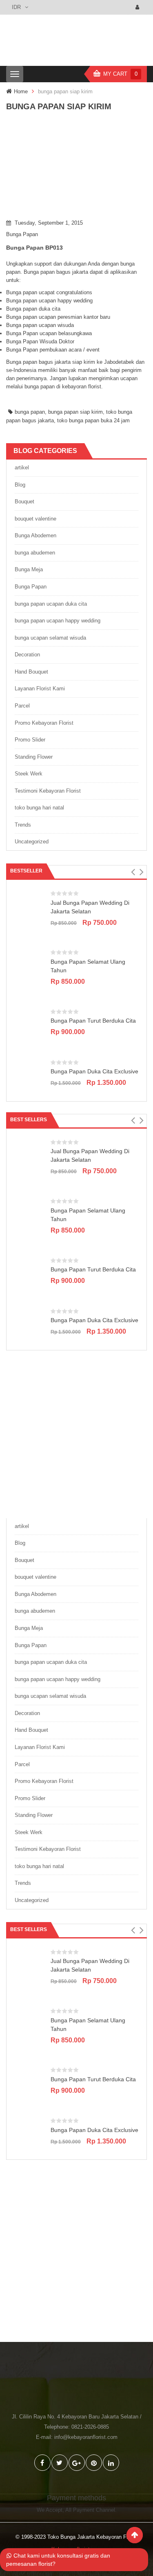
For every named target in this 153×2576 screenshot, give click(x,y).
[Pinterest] (94, 2463)
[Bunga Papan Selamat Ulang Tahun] (30, 966)
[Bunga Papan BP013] (76, 168)
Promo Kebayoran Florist (44, 723)
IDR (16, 7)
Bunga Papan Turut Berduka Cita (93, 1021)
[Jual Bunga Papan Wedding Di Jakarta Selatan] (30, 906)
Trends (23, 825)
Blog (20, 485)
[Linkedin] (111, 2463)
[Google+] (77, 2463)
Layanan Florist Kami (40, 689)
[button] (133, 872)
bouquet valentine (35, 519)
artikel (22, 468)
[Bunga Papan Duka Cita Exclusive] (30, 1075)
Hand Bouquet (31, 672)
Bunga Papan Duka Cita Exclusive (94, 1071)
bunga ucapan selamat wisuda (50, 638)
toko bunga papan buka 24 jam (93, 420)
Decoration (27, 655)
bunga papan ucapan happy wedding (58, 621)
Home (21, 91)
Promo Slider (30, 740)
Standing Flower (34, 757)
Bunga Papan (22, 234)
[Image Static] (76, 2257)
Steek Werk (29, 774)
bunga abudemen (35, 553)
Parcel (22, 706)
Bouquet (24, 501)
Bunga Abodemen (35, 535)
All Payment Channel (90, 2510)
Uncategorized (32, 842)
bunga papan (30, 412)
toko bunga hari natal (39, 808)
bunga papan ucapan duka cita (51, 604)
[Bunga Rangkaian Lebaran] (76, 1433)
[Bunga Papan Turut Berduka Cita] (30, 1024)
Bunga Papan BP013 (34, 248)
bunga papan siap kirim (75, 412)
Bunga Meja (29, 569)
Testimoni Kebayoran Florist (48, 791)
